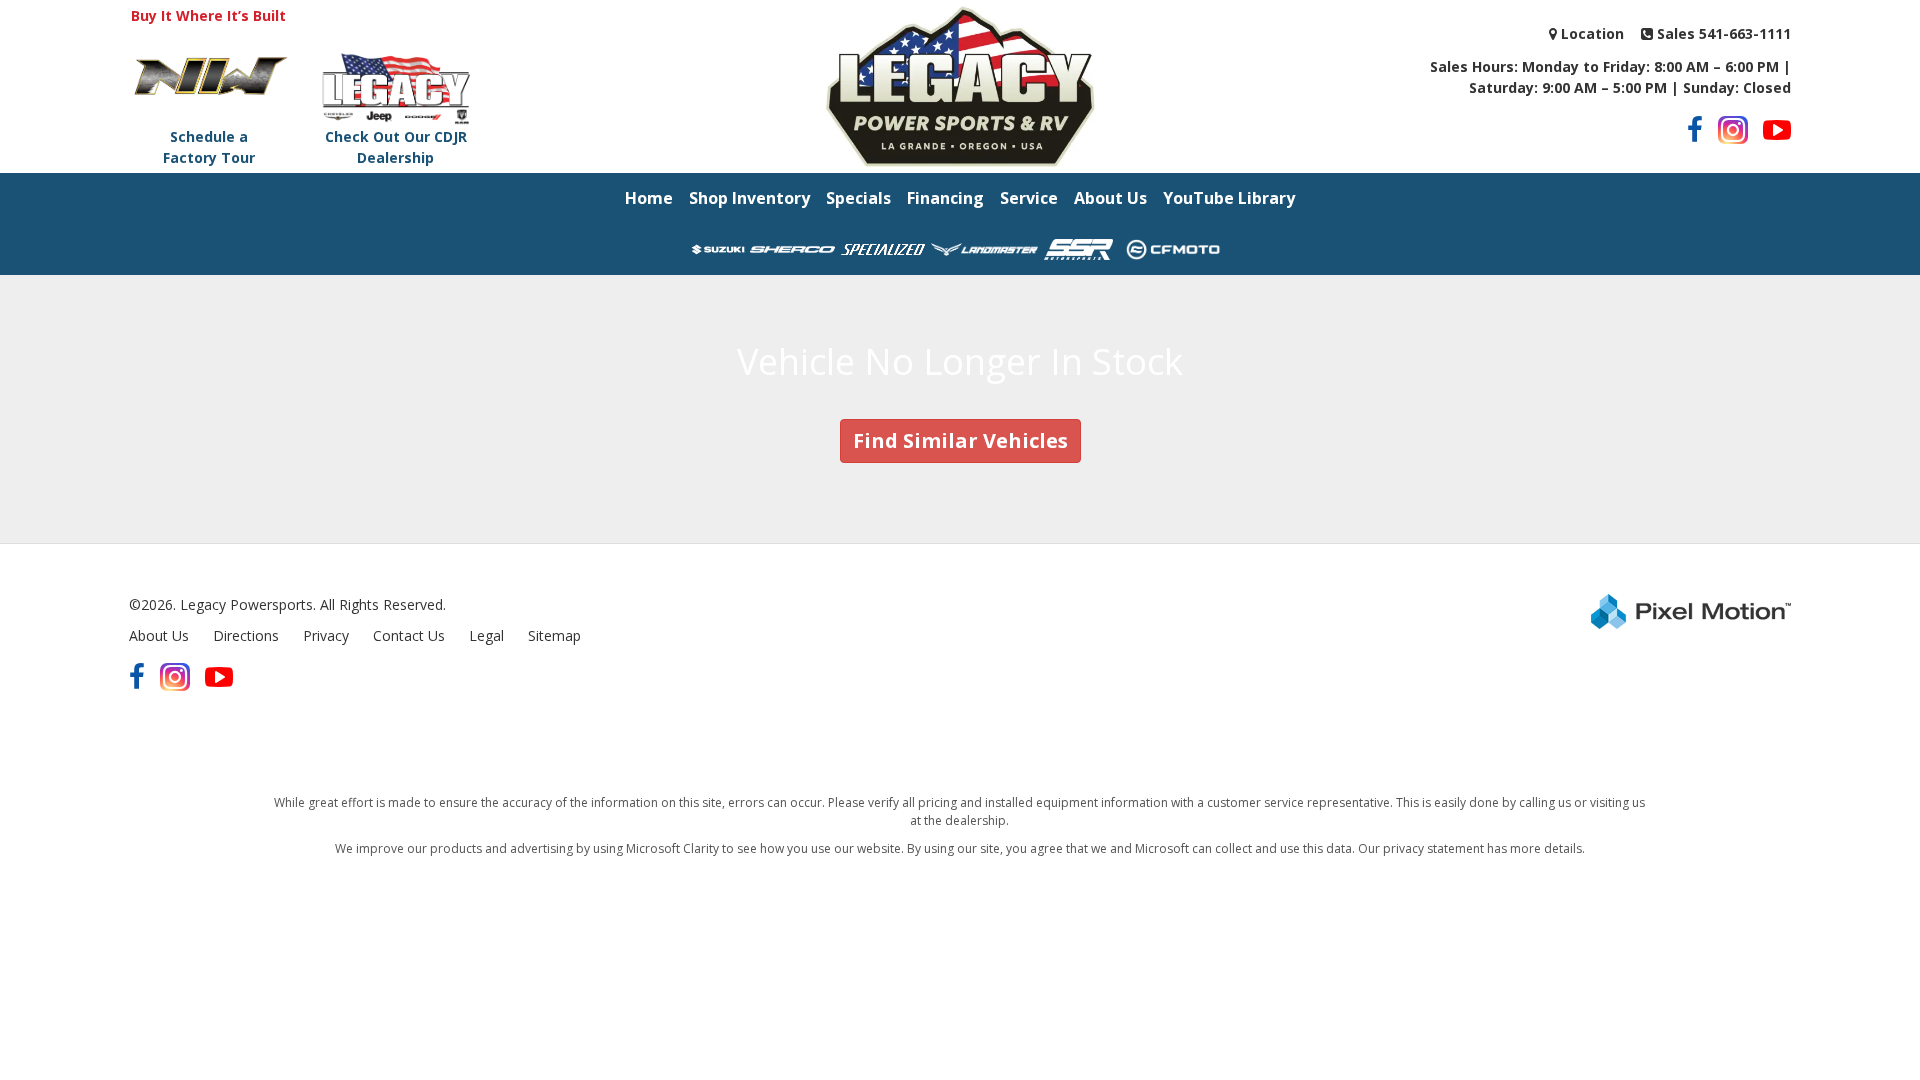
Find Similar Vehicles (960, 440)
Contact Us (409, 635)
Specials (858, 198)
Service (1029, 198)
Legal (486, 635)
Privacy (326, 635)
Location (1590, 33)
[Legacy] (960, 86)
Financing (945, 198)
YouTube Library (1229, 198)
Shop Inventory (749, 198)
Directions (246, 635)
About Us (1110, 198)
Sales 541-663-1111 (1722, 33)
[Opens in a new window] (1695, 130)
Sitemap (554, 635)
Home (649, 198)
